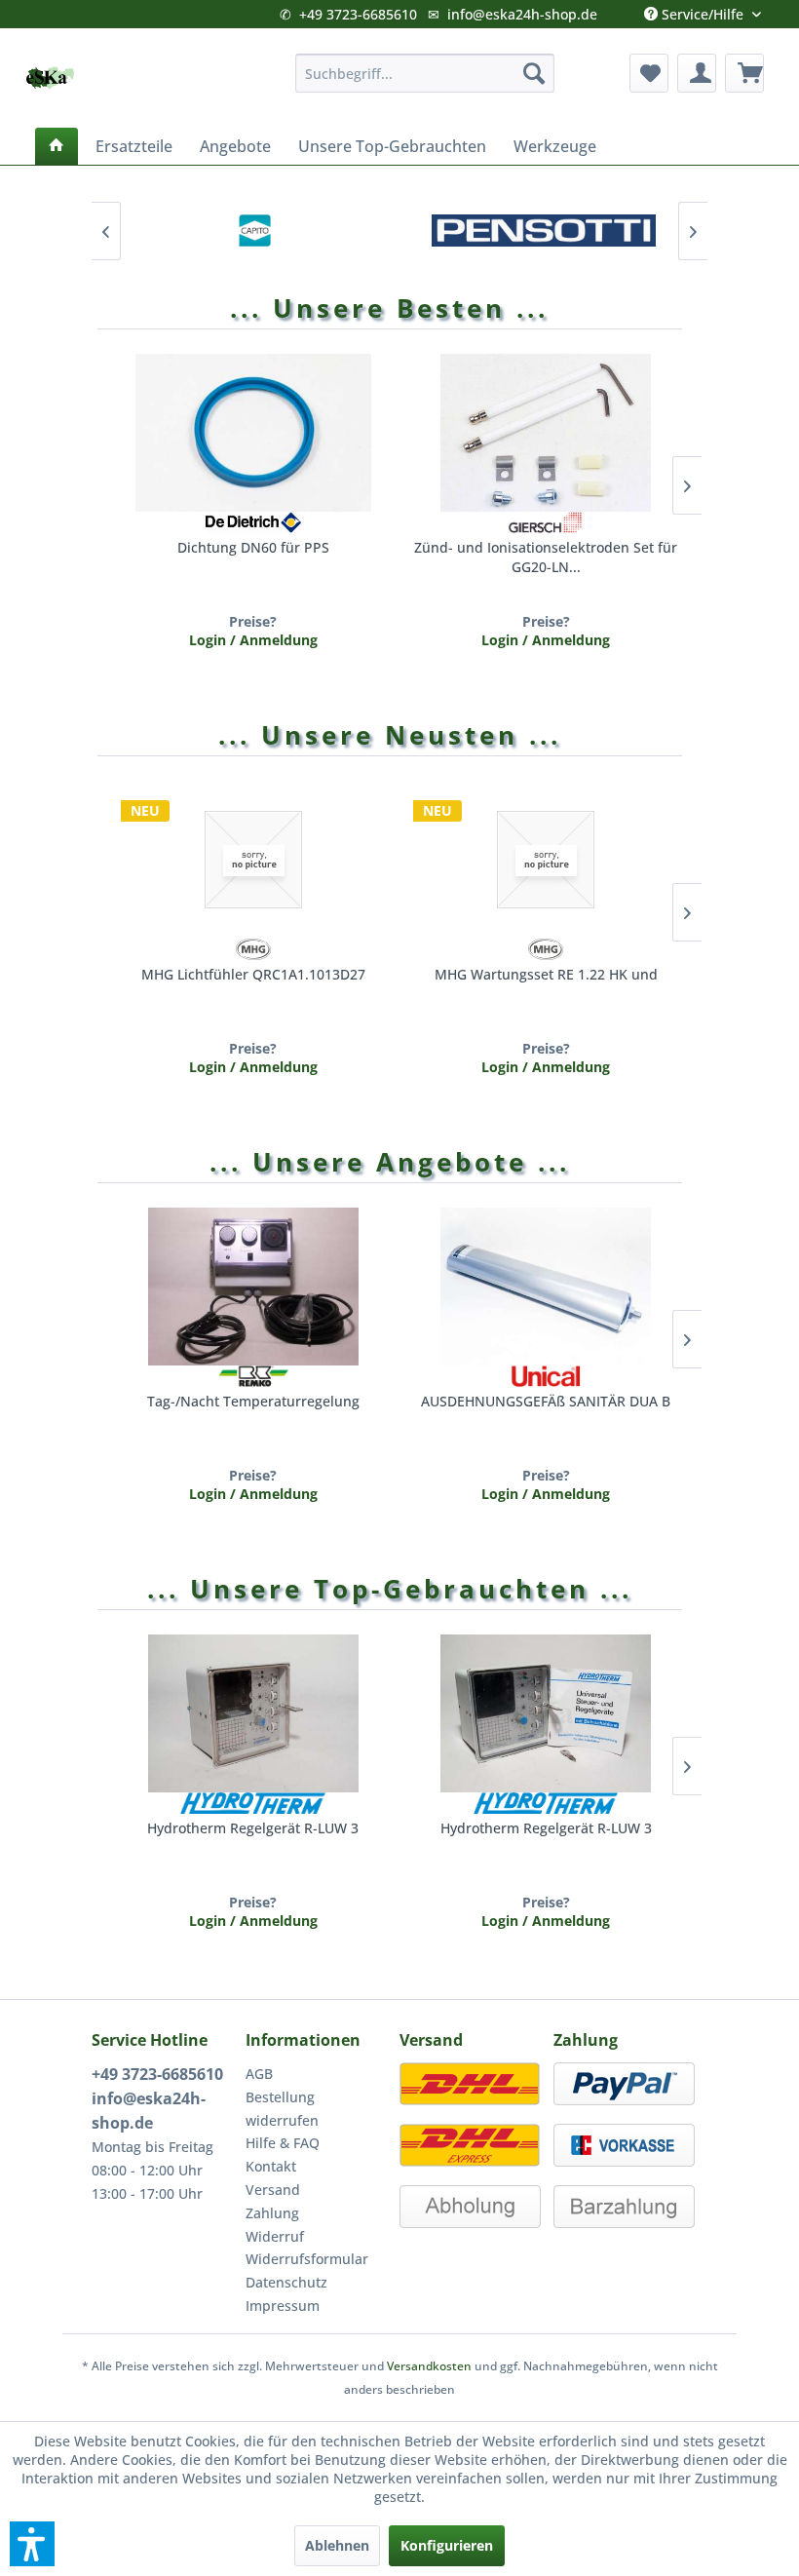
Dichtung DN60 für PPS (253, 547)
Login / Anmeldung (253, 640)
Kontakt (271, 2166)
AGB (259, 2074)
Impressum (283, 2306)
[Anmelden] (697, 73)
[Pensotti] (544, 231)
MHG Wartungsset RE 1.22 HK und (546, 974)
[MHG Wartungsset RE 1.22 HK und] (546, 860)
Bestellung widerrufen (282, 2109)
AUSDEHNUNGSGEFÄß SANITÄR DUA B (546, 1401)
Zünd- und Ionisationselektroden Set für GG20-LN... (546, 557)
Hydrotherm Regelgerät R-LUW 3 (253, 1828)
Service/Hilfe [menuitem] (703, 10)
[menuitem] (425, 73)
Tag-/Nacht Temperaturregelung (253, 1401)
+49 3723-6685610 (358, 14)
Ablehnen (337, 2545)
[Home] (57, 146)
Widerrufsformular (307, 2259)
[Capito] (255, 231)
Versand (273, 2190)
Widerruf (275, 2236)
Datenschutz (286, 2282)
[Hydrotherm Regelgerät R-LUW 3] (253, 1713)
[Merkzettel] (649, 73)
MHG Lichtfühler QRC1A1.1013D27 (253, 974)
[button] (32, 2544)
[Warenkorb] (744, 73)
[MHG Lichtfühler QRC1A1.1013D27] (253, 860)
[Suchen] (534, 73)
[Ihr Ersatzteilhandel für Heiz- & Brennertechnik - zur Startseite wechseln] (50, 78)
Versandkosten (429, 2366)
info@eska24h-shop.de (522, 14)
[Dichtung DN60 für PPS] (253, 433)
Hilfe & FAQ (283, 2143)
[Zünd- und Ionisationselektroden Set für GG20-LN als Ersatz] (546, 433)
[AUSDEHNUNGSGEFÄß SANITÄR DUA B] (546, 1287)
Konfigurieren (447, 2545)
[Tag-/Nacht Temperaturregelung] (253, 1287)
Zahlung (272, 2213)
